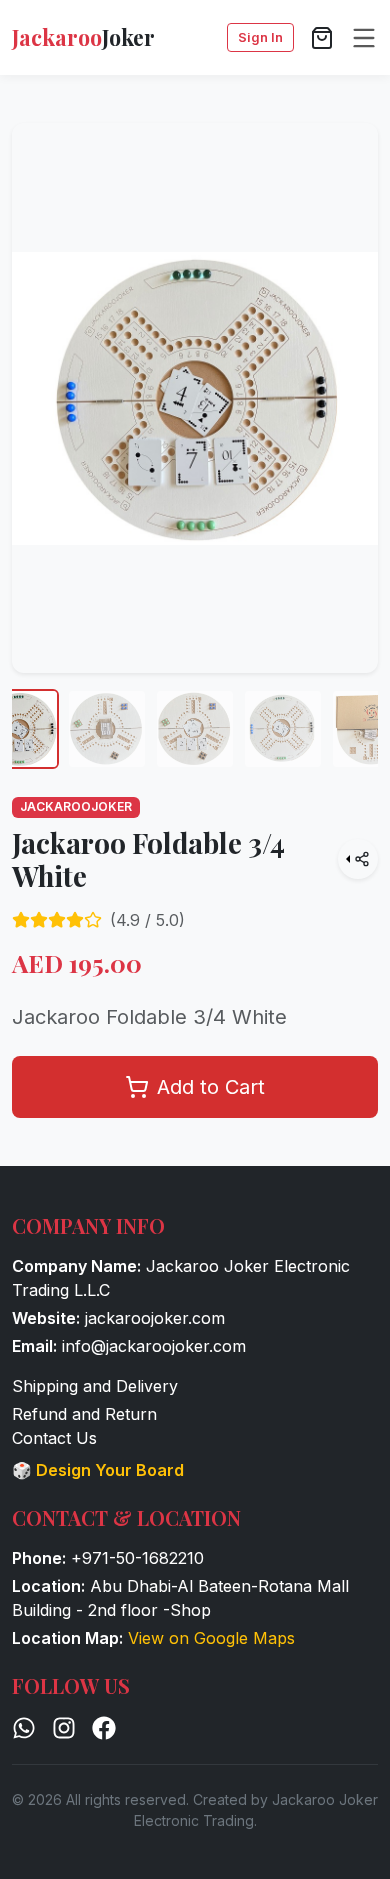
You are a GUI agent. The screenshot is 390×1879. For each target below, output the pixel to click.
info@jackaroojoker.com (154, 1346)
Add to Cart (211, 1087)
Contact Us (54, 1438)
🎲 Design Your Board (98, 1470)
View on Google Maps (211, 1638)
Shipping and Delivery (95, 1386)
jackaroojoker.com (155, 1318)
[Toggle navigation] (364, 38)
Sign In (260, 37)
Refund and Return (84, 1414)
